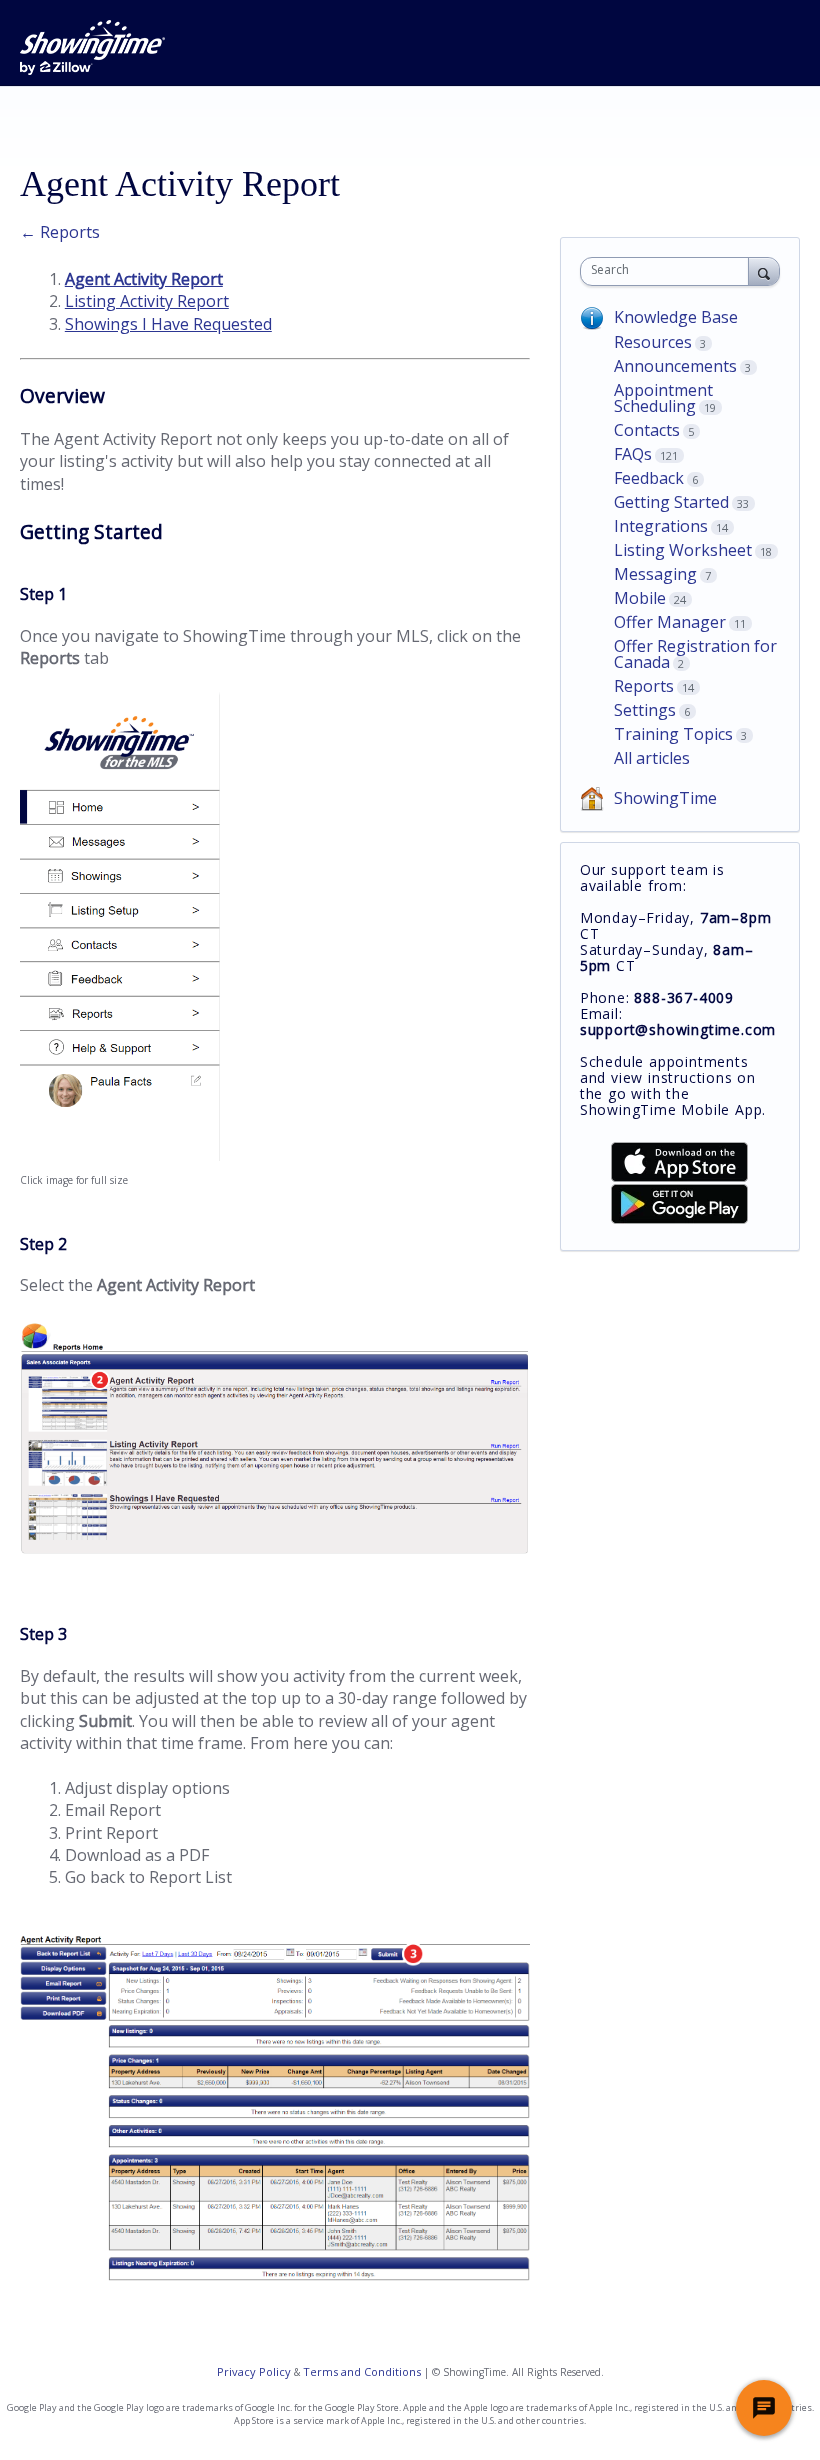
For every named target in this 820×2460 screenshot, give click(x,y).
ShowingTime (665, 798)
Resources (653, 342)
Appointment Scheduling (663, 398)
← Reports (60, 232)
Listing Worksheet (683, 550)
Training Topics (673, 734)
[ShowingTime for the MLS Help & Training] (92, 47)
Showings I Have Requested (168, 324)
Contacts (647, 430)
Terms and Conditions (362, 2371)
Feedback (649, 478)
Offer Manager (670, 622)
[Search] (764, 271)
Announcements (675, 366)
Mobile (640, 598)
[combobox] (669, 271)
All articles (652, 758)
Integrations (661, 526)
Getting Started (671, 502)
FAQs (633, 454)
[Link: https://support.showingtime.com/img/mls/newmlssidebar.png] (120, 1155)
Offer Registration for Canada (695, 654)
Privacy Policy (254, 2371)
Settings (645, 710)
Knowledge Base (676, 317)
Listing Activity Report (147, 301)
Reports (644, 686)
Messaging (655, 574)
